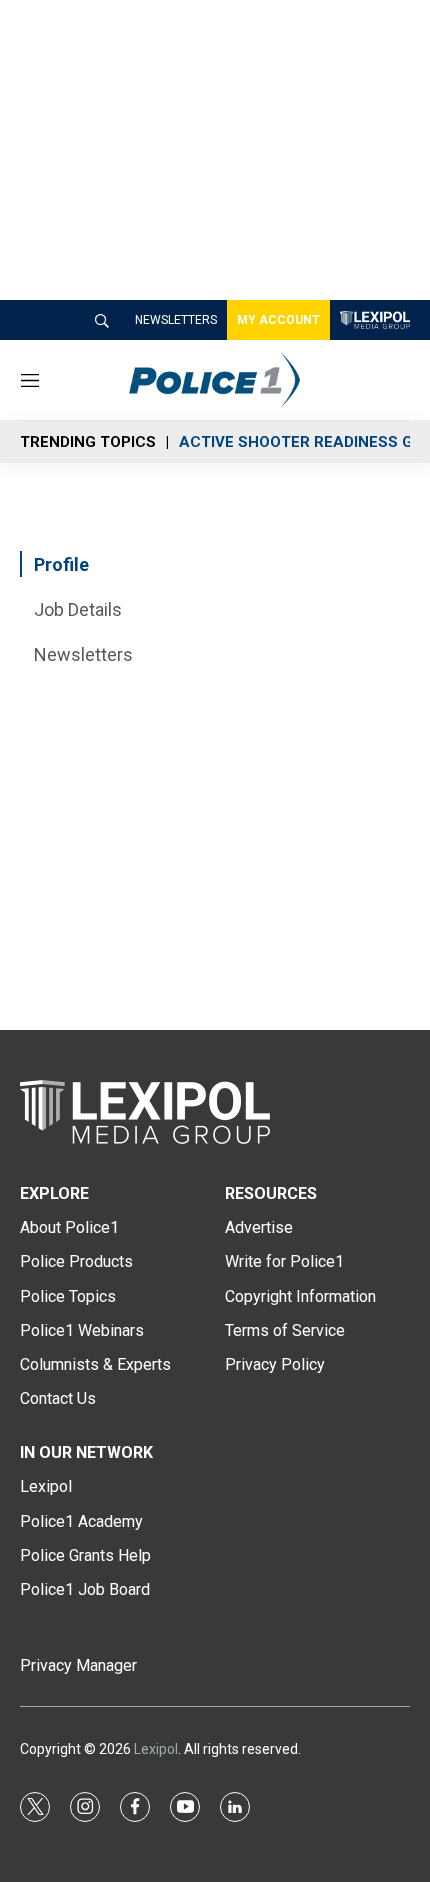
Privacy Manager (78, 1665)
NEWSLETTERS (176, 320)
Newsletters (83, 654)
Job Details (78, 609)
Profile (61, 564)
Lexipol (156, 1749)
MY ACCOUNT (278, 320)
